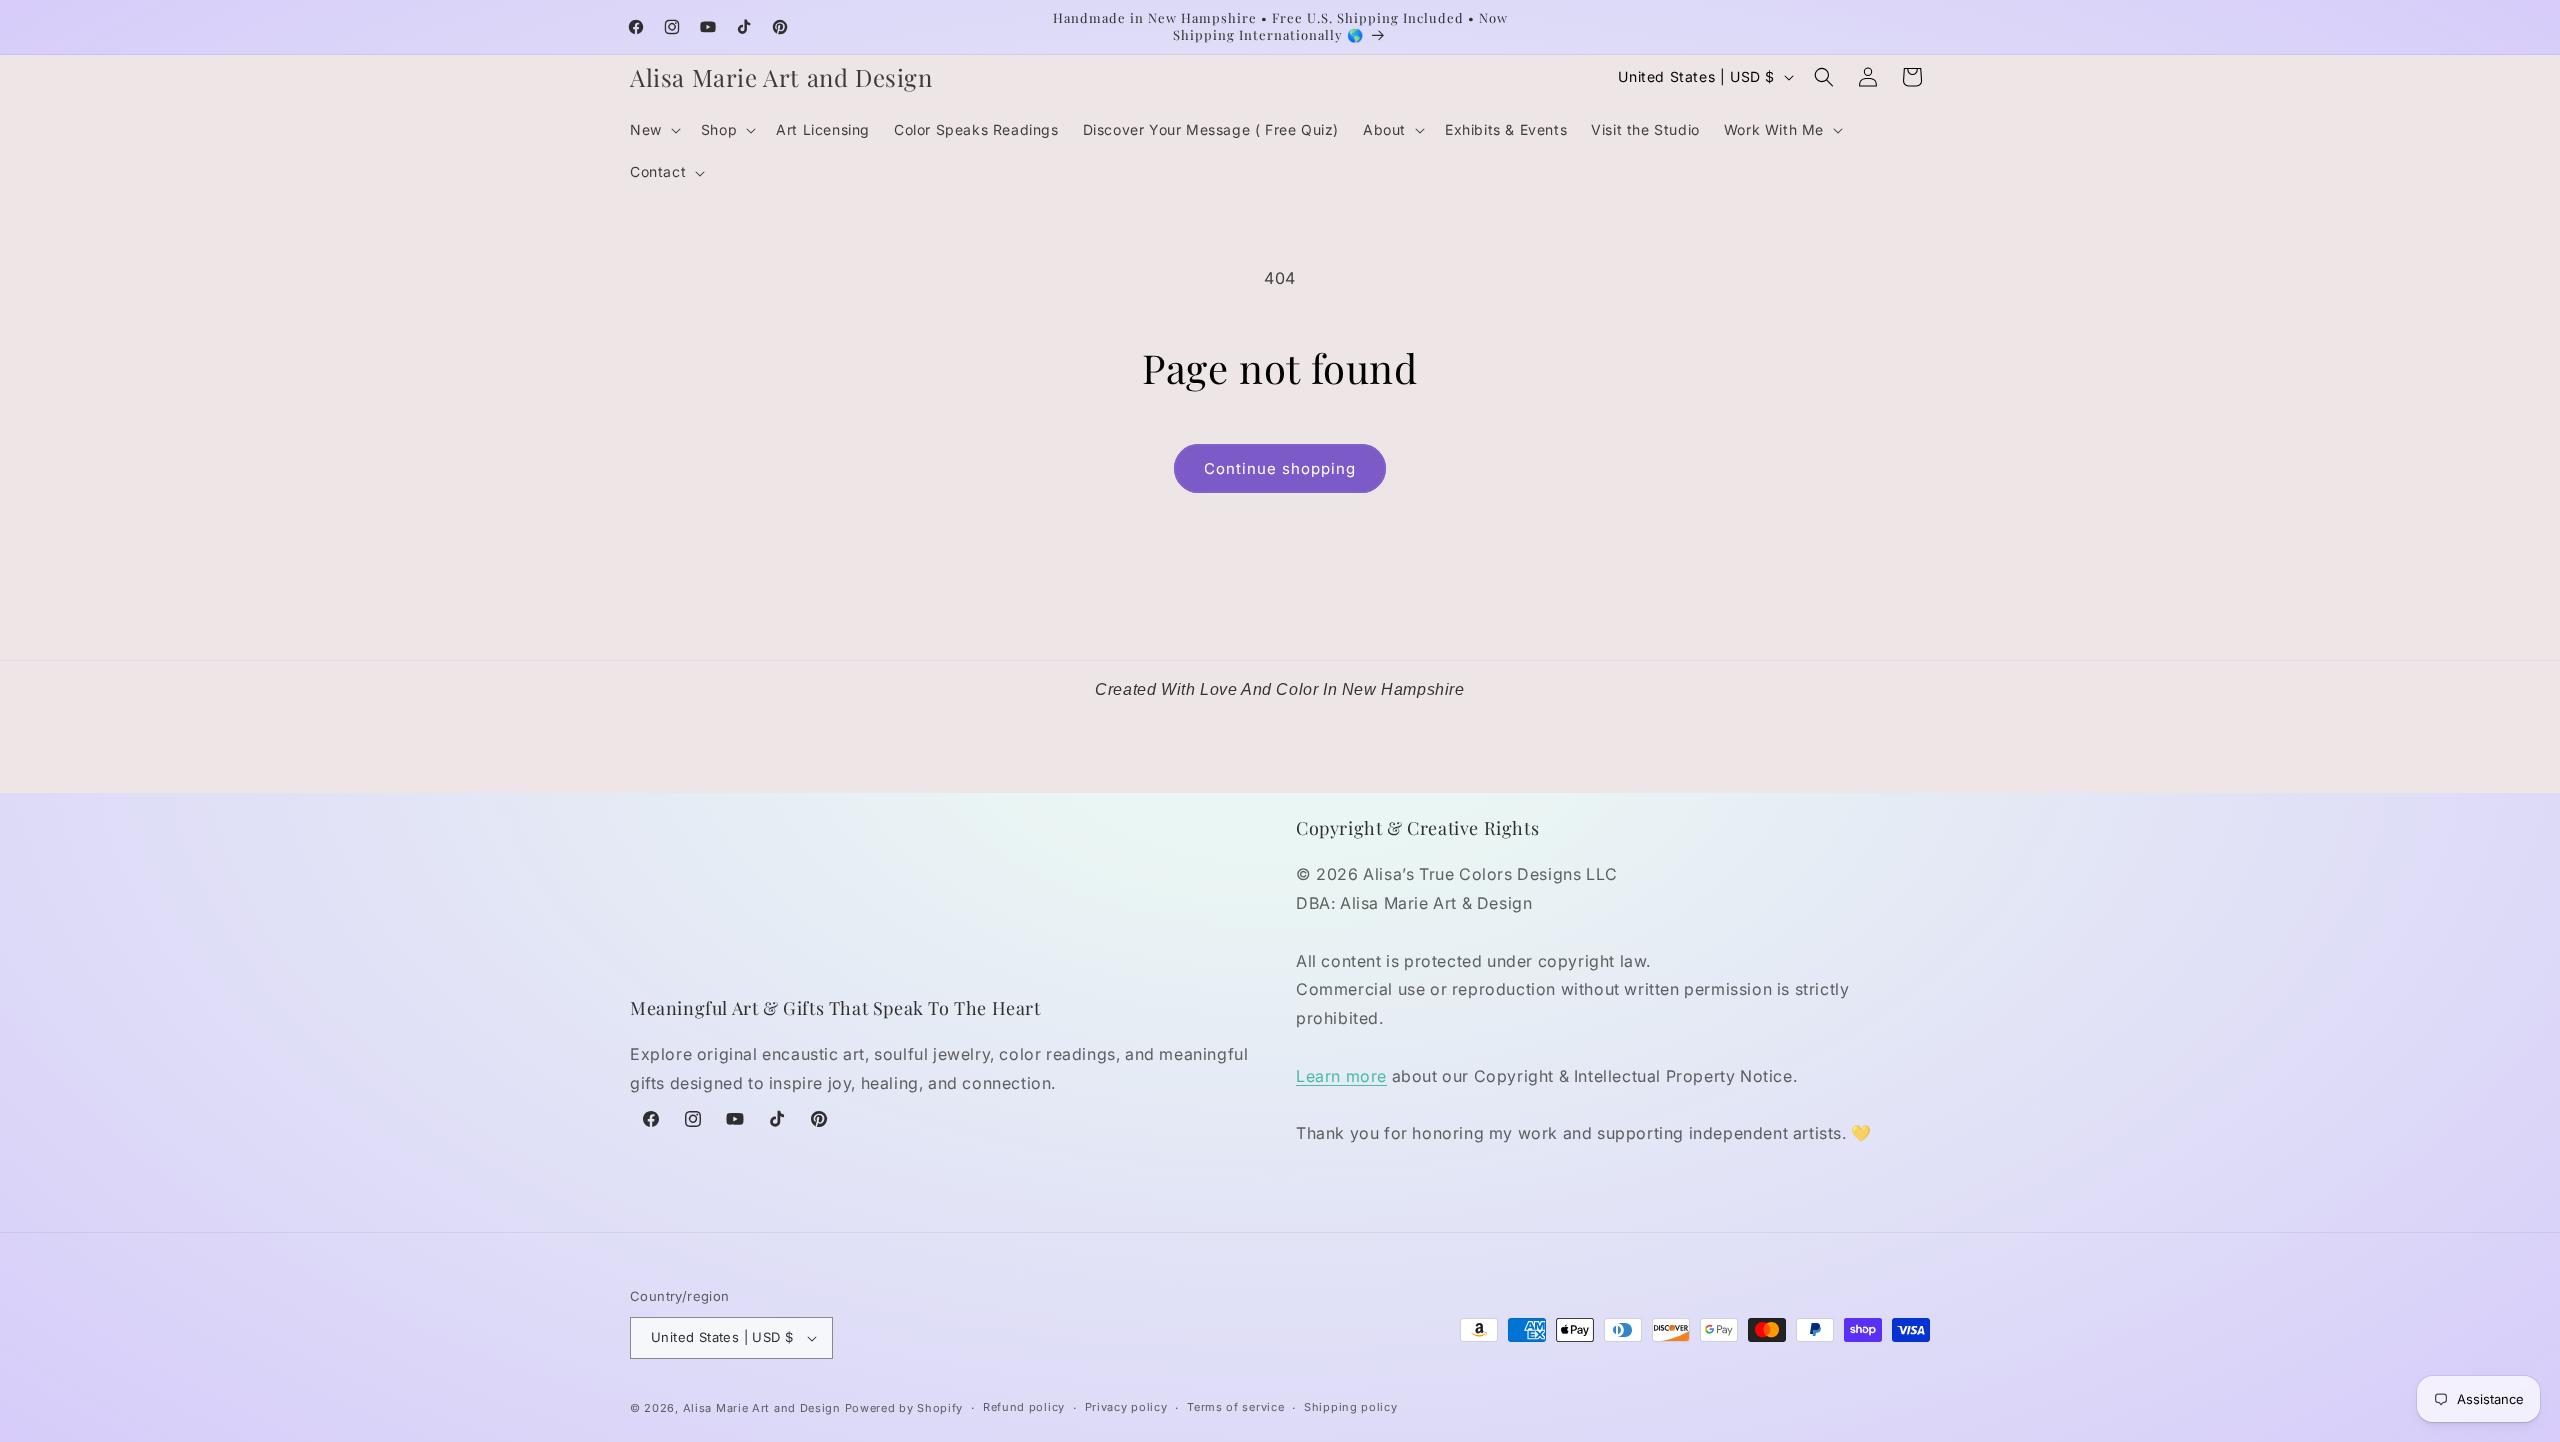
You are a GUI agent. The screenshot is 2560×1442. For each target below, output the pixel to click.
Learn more (1341, 1076)
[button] (653, 130)
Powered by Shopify (904, 1408)
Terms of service (1235, 1407)
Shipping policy (1351, 1407)
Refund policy (1024, 1407)
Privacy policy (1126, 1407)
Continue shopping (1280, 468)
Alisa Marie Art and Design (762, 1408)
